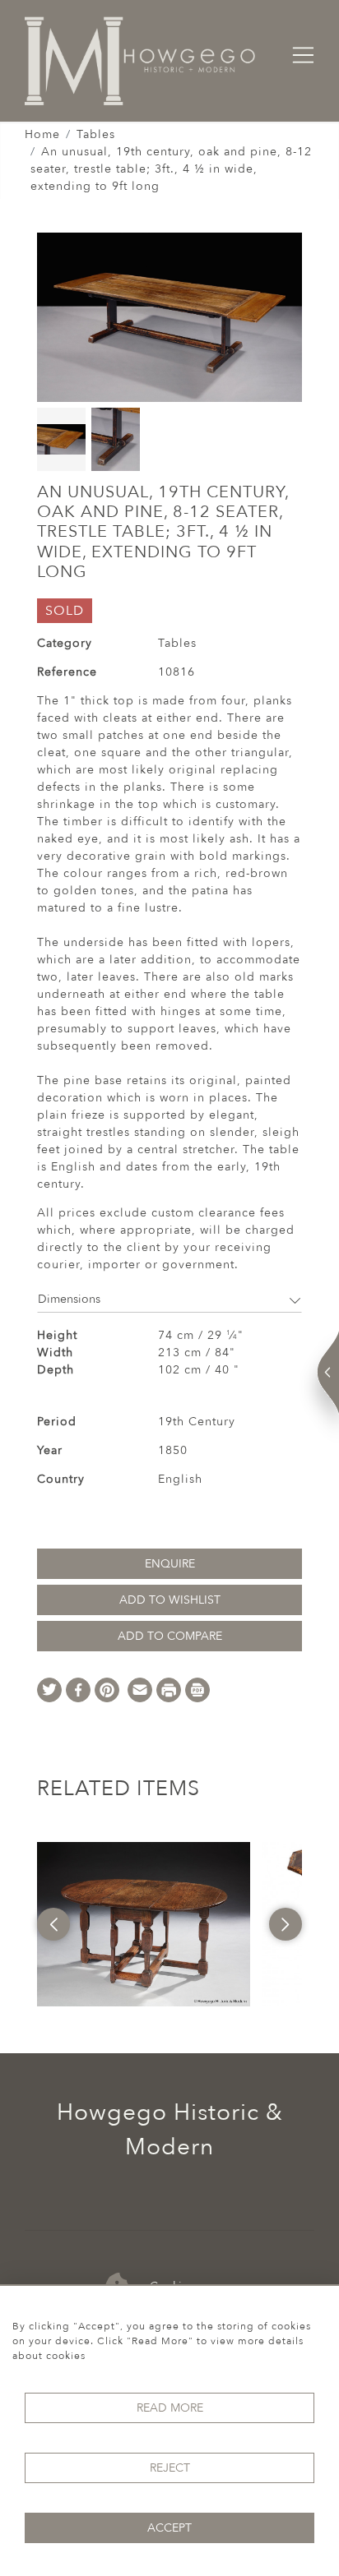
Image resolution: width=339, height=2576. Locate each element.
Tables (96, 134)
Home (42, 134)
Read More (170, 2408)
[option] (144, 1924)
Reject (170, 2468)
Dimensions (69, 1299)
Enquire (170, 1564)
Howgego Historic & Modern (170, 2130)
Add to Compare (170, 1636)
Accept (169, 2528)
